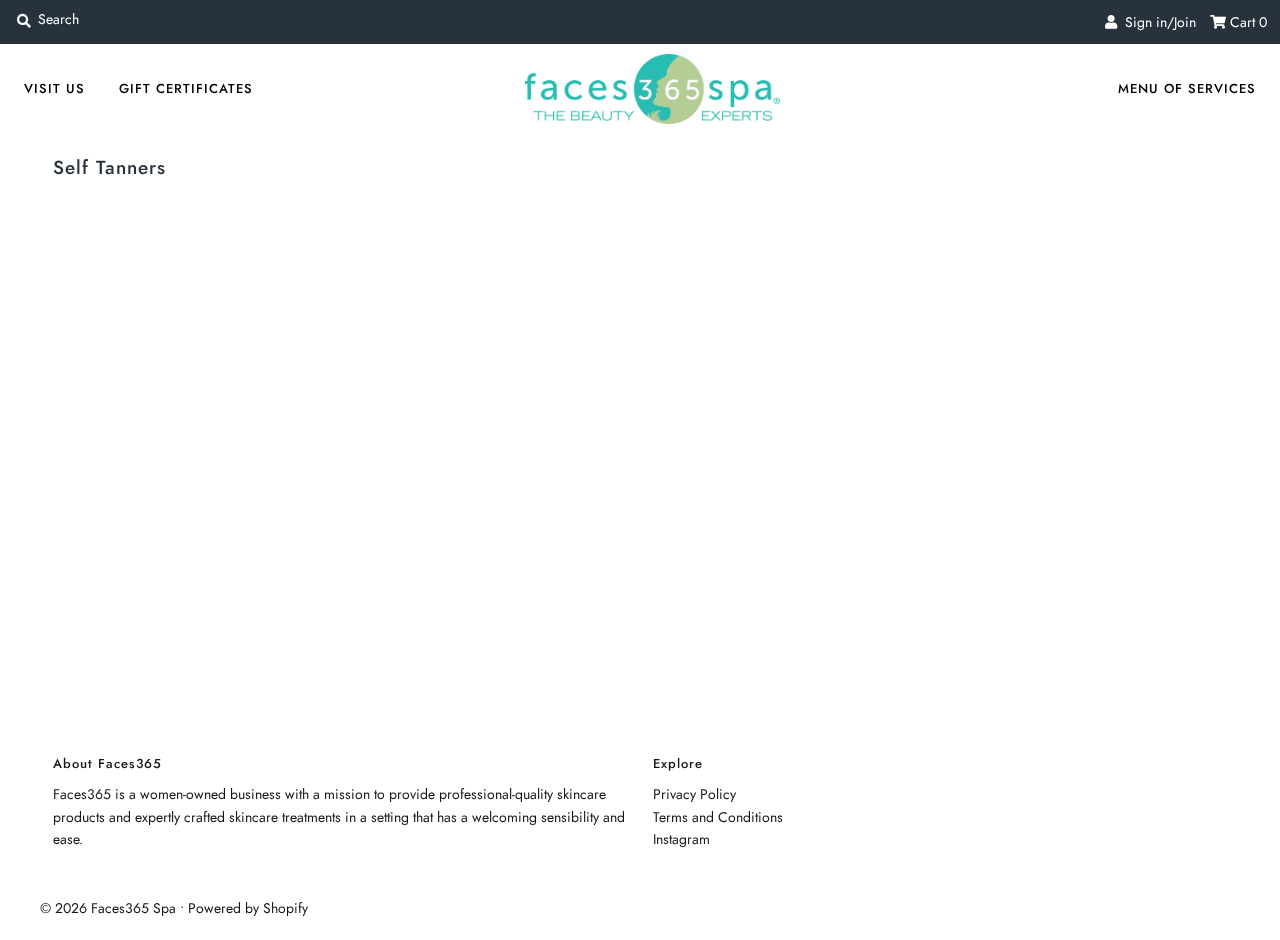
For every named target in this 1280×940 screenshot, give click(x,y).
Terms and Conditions (718, 817)
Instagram (681, 839)
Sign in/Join (1156, 22)
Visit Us (54, 88)
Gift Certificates (186, 88)
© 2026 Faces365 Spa (108, 908)
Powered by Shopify (248, 908)
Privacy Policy (694, 794)
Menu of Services (1187, 88)
